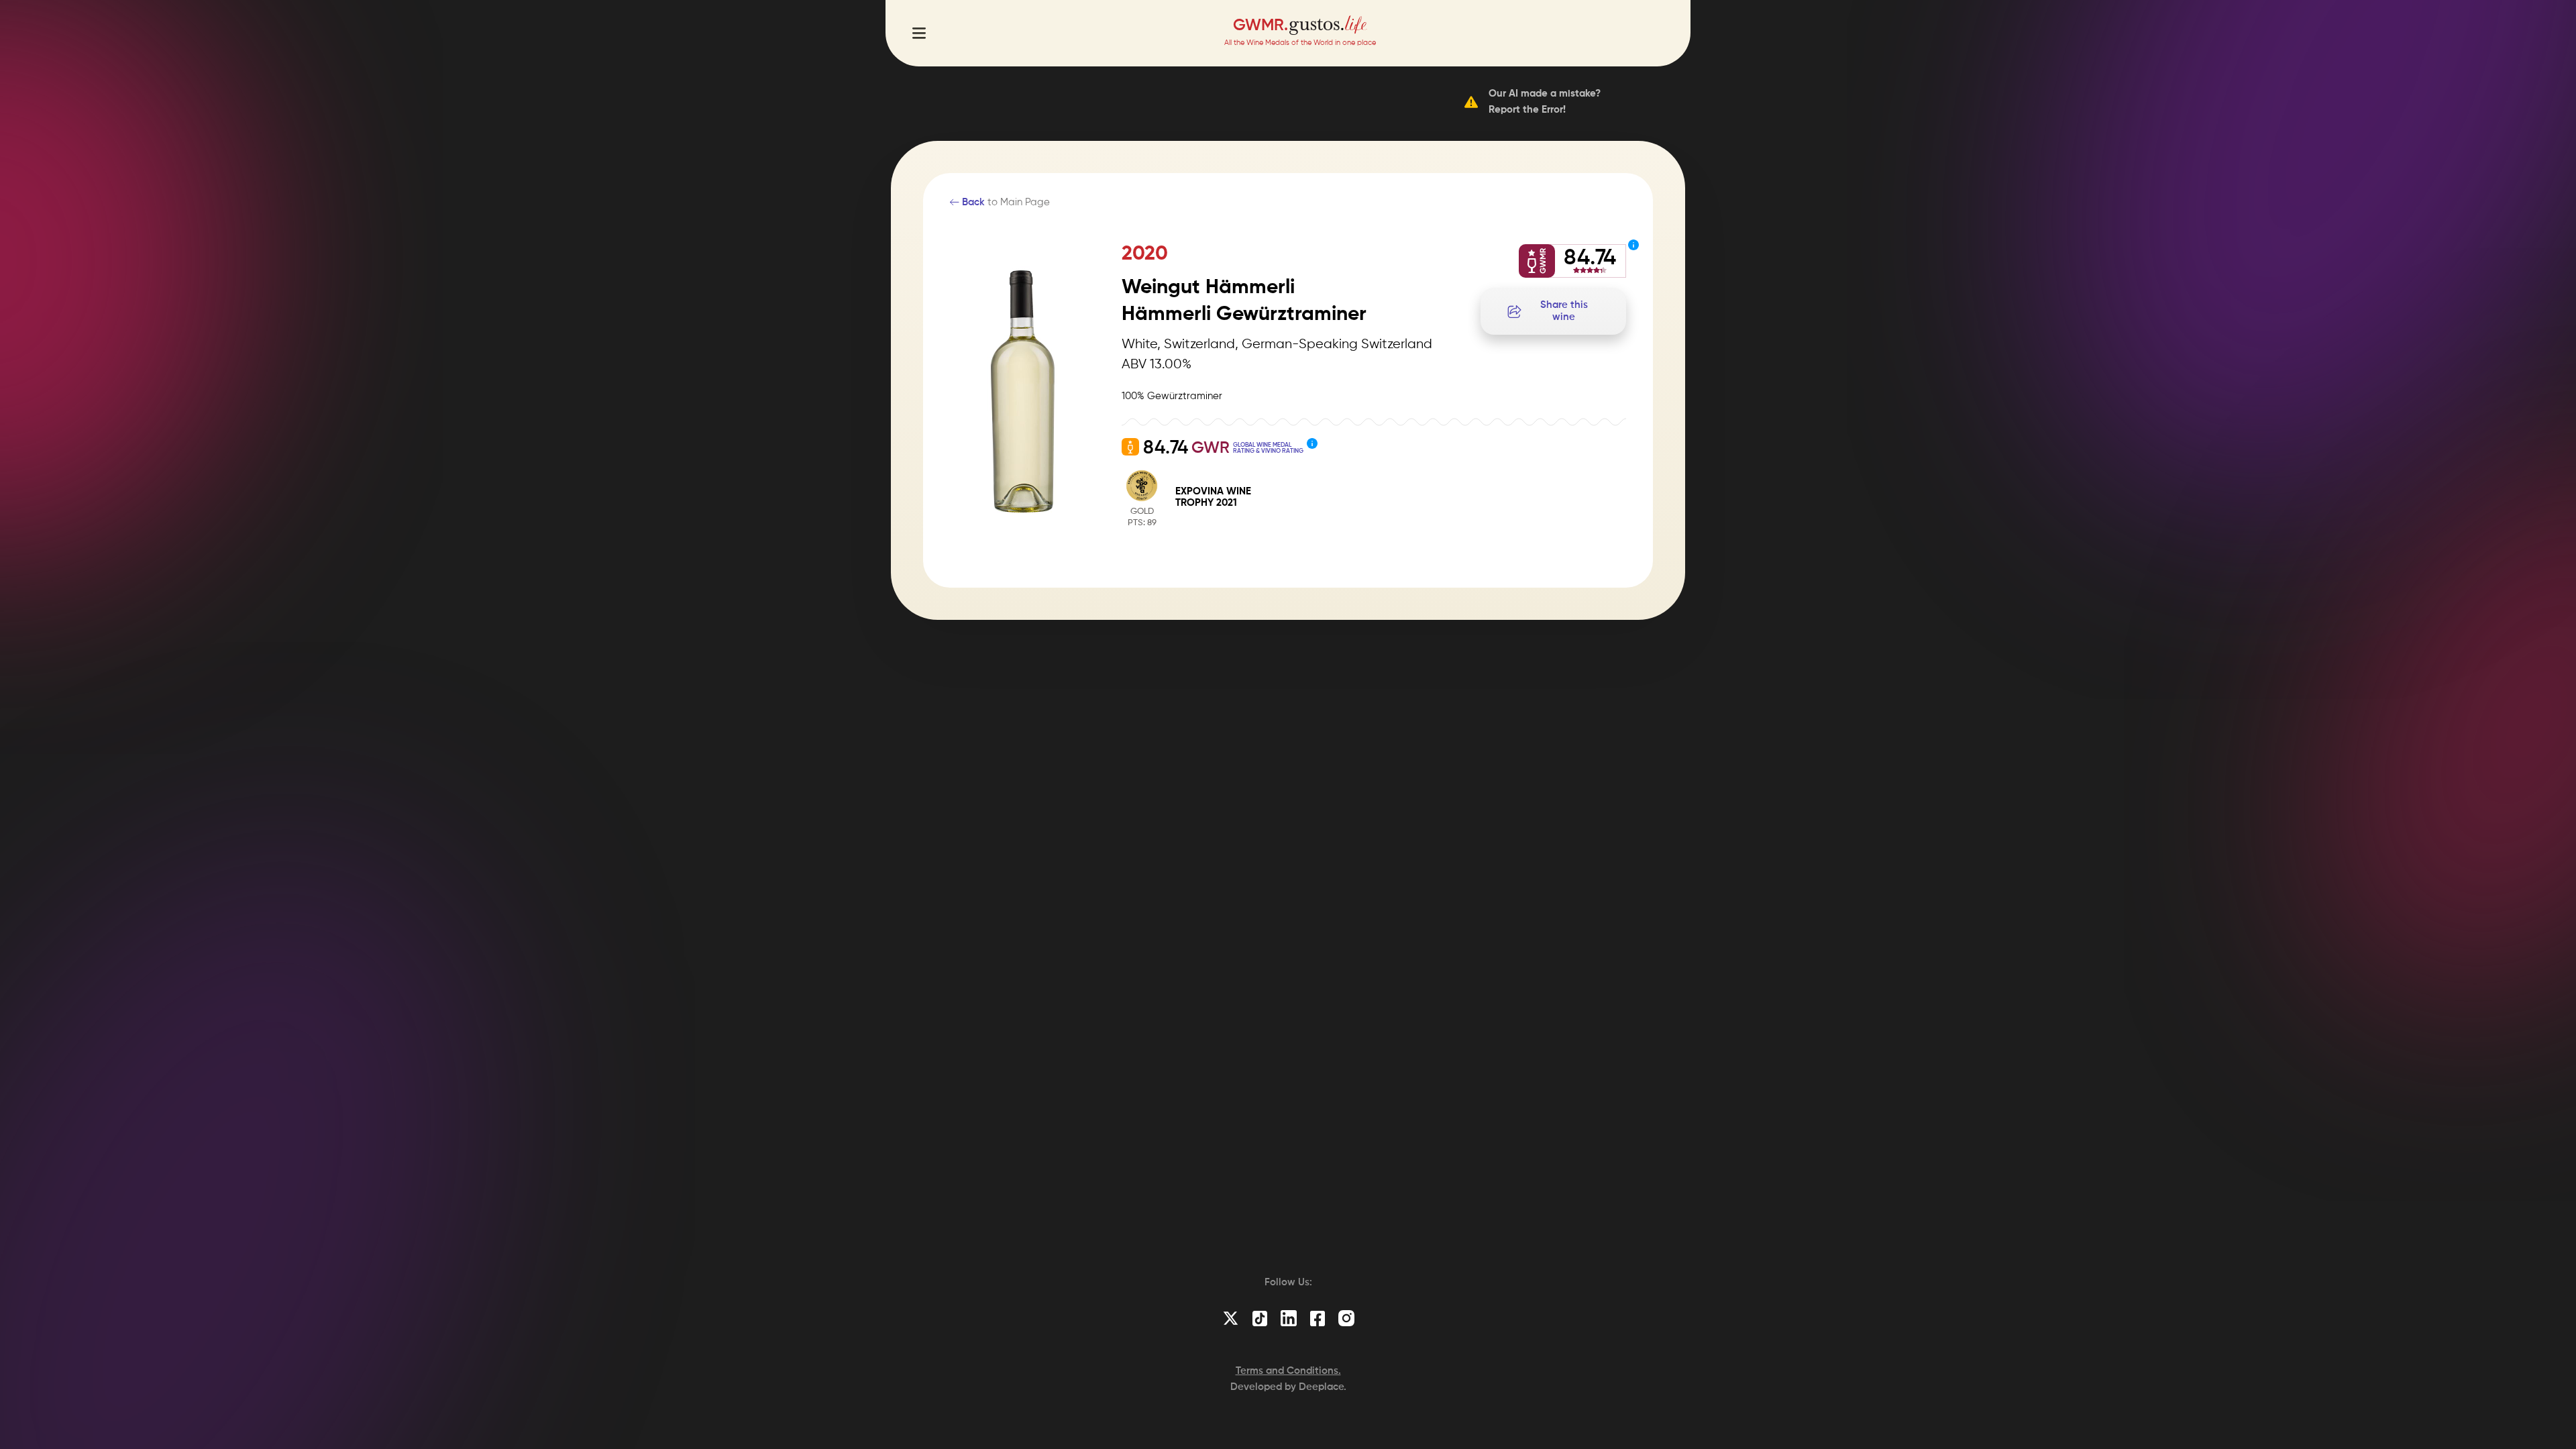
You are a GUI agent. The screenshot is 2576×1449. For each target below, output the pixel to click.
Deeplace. (1323, 1387)
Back (972, 202)
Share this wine (1564, 311)
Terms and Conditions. (1288, 1371)
